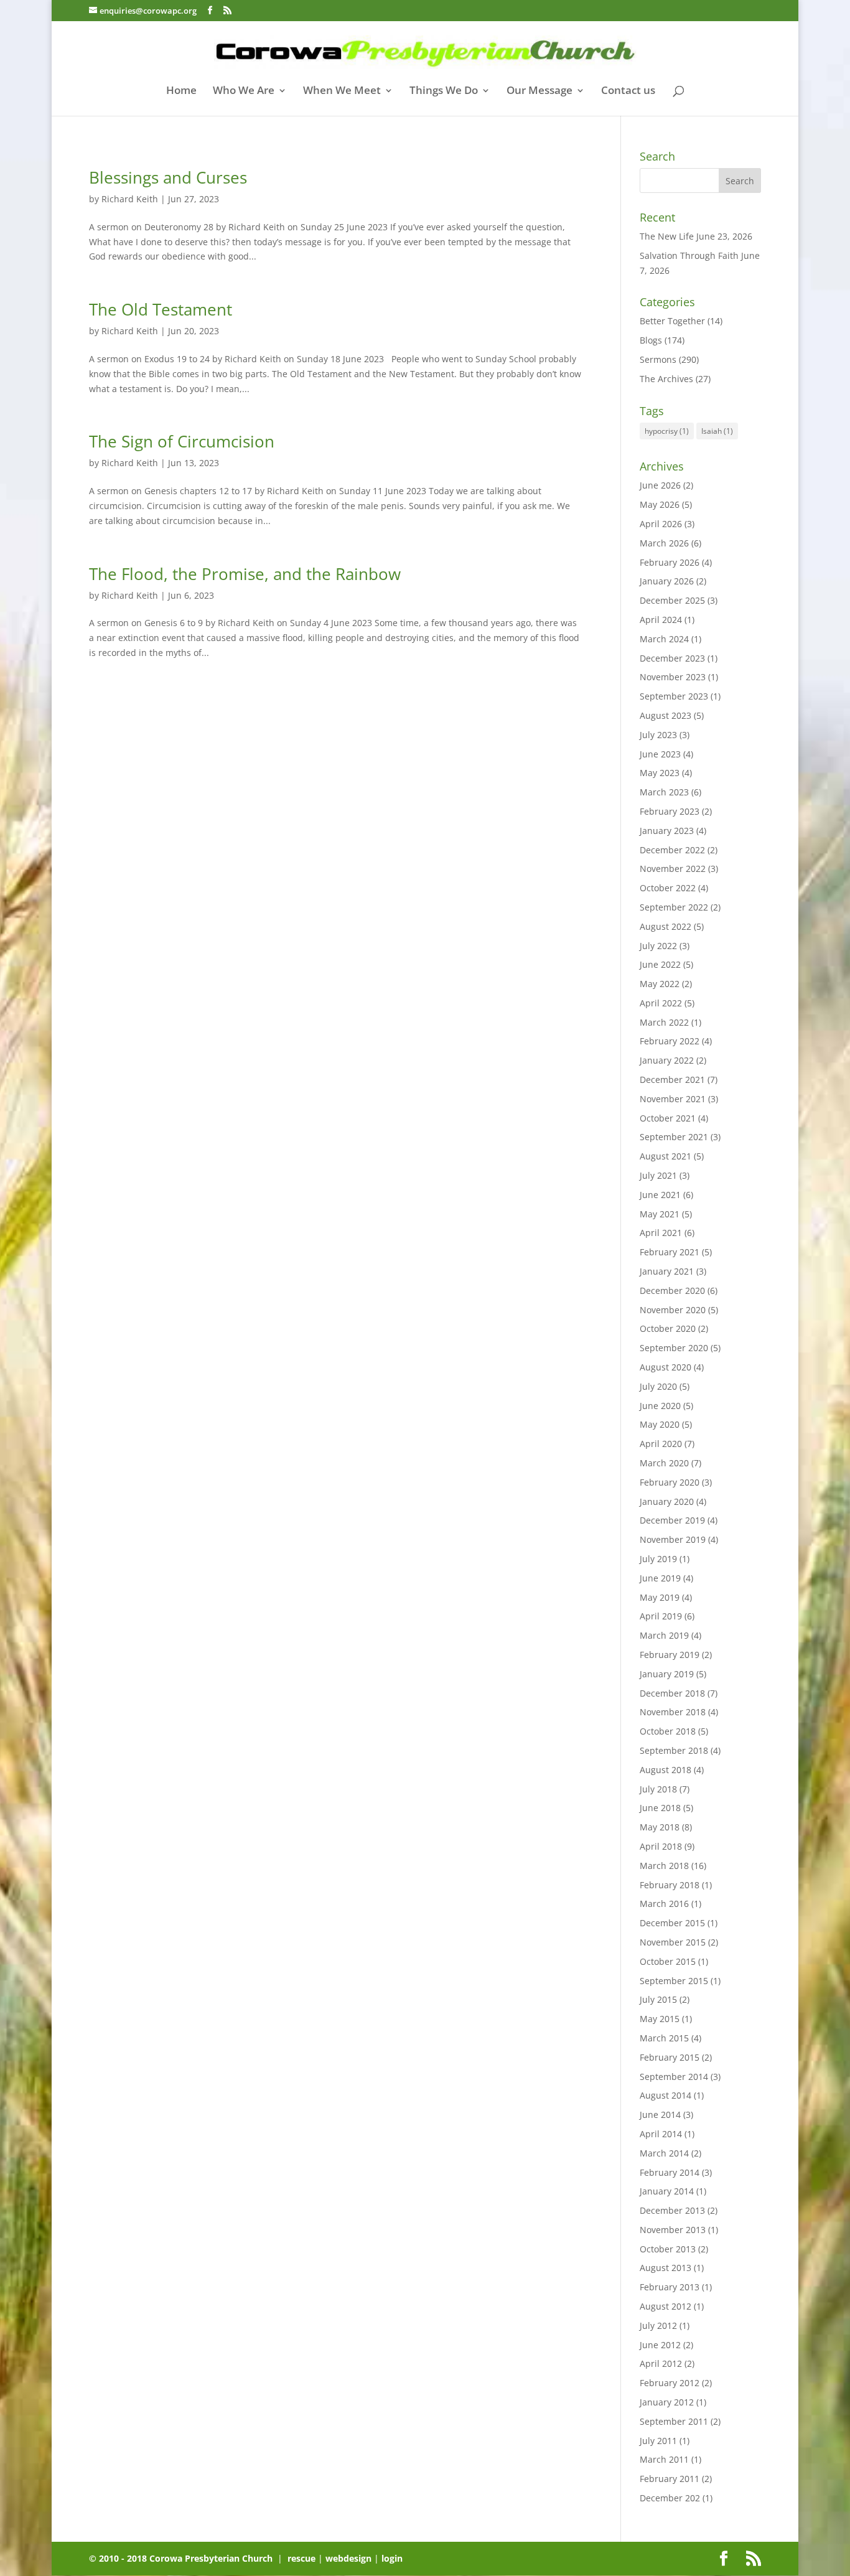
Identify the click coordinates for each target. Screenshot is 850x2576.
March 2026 (664, 543)
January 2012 (667, 2402)
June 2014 (660, 2115)
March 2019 (664, 1635)
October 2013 (668, 2249)
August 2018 (666, 1770)
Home (181, 91)
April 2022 (661, 1003)
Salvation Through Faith (689, 255)
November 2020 (673, 1310)
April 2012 (661, 2363)
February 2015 (670, 2057)
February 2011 (670, 2479)
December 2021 (672, 1080)
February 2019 (670, 1655)
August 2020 (666, 1367)
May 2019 (660, 1597)
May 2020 (660, 1424)
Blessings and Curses (168, 177)
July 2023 (658, 735)
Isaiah (717, 431)
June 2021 (660, 1195)
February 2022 (670, 1041)
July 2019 (658, 1559)
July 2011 (658, 2441)
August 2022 (666, 926)
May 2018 (660, 1827)
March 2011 (664, 2459)
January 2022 (667, 1060)
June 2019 (660, 1578)
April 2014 (661, 2134)
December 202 (670, 2498)
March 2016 (664, 1904)
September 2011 (674, 2421)
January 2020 (667, 1501)
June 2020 (660, 1406)
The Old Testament (161, 309)
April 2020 (661, 1444)
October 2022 (668, 888)
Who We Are (244, 91)
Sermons (658, 359)
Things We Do (444, 91)
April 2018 (661, 1846)
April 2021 (661, 1233)
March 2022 (664, 1022)
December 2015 (672, 1923)
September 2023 (674, 696)
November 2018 (673, 1712)
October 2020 (668, 1328)
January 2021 (667, 1271)
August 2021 (666, 1156)
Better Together (672, 321)
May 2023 (660, 773)
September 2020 (674, 1348)
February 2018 (670, 1885)
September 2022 (674, 907)
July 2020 (658, 1386)
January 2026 (667, 581)
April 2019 (661, 1616)
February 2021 (670, 1252)
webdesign (348, 2558)
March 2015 (664, 2038)
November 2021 (673, 1099)
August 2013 (666, 2268)
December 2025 (672, 600)
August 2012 (666, 2306)
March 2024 (664, 639)
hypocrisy (667, 431)
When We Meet (342, 91)
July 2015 (658, 1999)
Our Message (539, 91)
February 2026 (670, 562)
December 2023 (672, 658)
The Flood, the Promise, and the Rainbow (245, 574)
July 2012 (658, 2325)
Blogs (651, 340)
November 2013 (673, 2230)
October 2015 (668, 1961)
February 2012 (670, 2383)
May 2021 (660, 1214)
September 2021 (674, 1137)
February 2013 (670, 2287)
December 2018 (672, 1693)
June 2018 (660, 1808)
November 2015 (673, 1942)
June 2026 (660, 485)
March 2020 (664, 1463)
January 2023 (667, 831)
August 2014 (666, 2095)
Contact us (628, 91)
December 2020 (672, 1290)
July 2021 (658, 1175)
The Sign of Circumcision (182, 441)
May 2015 (660, 2019)
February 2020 (670, 1482)
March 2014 (664, 2153)
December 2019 (672, 1520)
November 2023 (673, 677)
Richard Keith (130, 199)
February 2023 (670, 811)
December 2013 (672, 2210)
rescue (301, 2558)
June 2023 (660, 754)
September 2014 (674, 2077)
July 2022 (658, 946)
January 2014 (667, 2191)
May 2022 (660, 984)
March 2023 (664, 792)
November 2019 (673, 1539)
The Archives (666, 379)
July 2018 (658, 1789)
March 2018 (664, 1866)
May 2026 (660, 504)
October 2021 (668, 1118)
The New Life (667, 236)
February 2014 (670, 2172)
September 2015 (674, 1981)
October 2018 (668, 1731)
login (392, 2558)
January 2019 (667, 1674)
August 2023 (666, 715)
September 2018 (674, 1750)
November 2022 (673, 869)
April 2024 (661, 620)
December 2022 (672, 850)
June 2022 (660, 964)
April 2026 (661, 524)
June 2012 (660, 2345)
